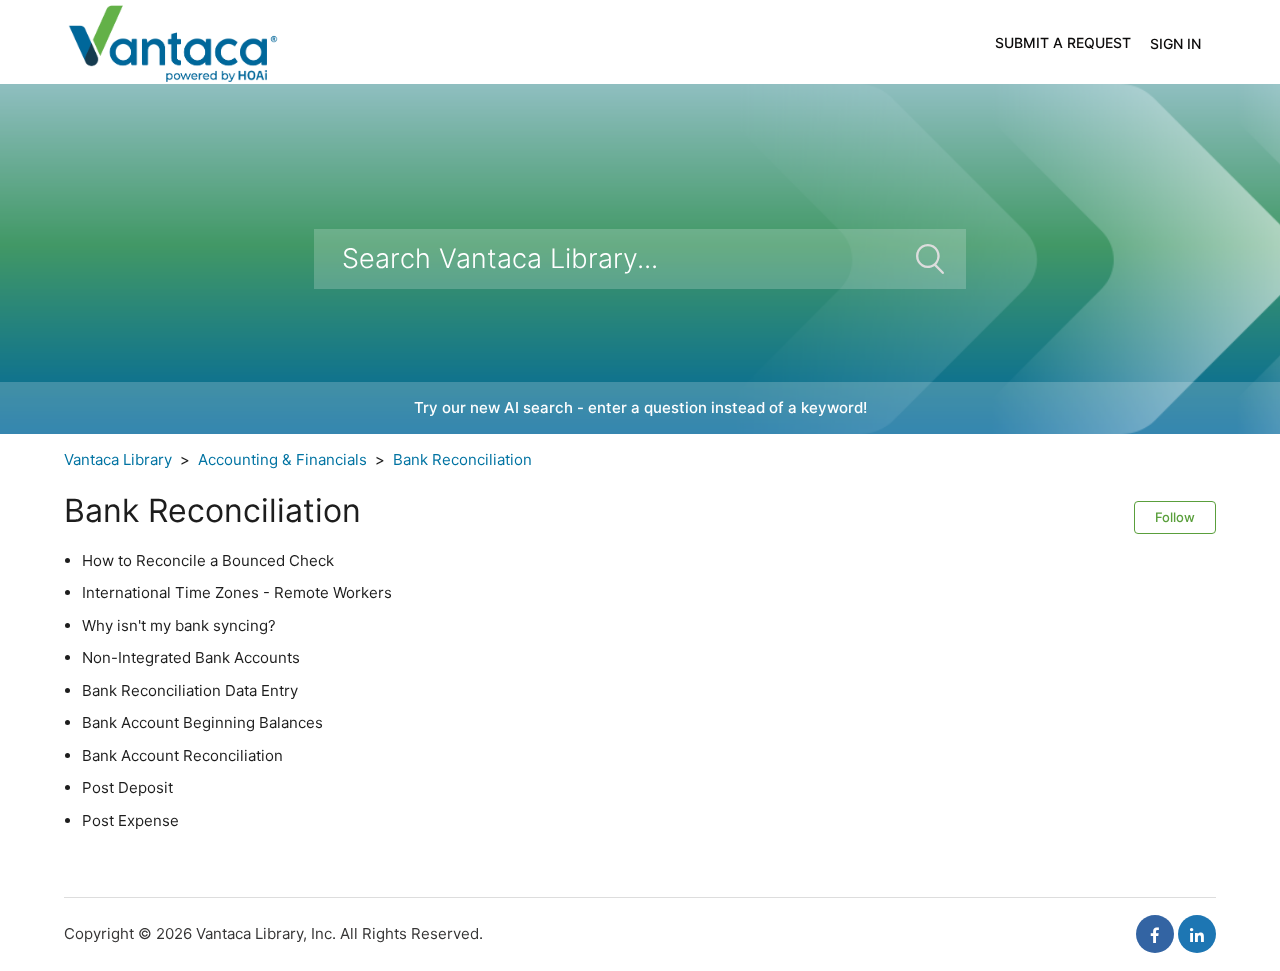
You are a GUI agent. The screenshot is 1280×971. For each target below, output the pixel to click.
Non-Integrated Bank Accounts (191, 657)
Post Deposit (127, 787)
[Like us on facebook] (1155, 934)
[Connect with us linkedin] (1197, 934)
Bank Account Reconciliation (182, 755)
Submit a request (1063, 42)
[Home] (171, 40)
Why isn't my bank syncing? (179, 625)
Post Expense (130, 820)
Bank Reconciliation (462, 459)
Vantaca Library (118, 459)
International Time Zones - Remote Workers (237, 592)
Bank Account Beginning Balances (202, 722)
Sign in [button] (1175, 43)
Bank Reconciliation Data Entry (190, 690)
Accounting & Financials (282, 459)
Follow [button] (1175, 517)
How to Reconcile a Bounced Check (208, 560)
